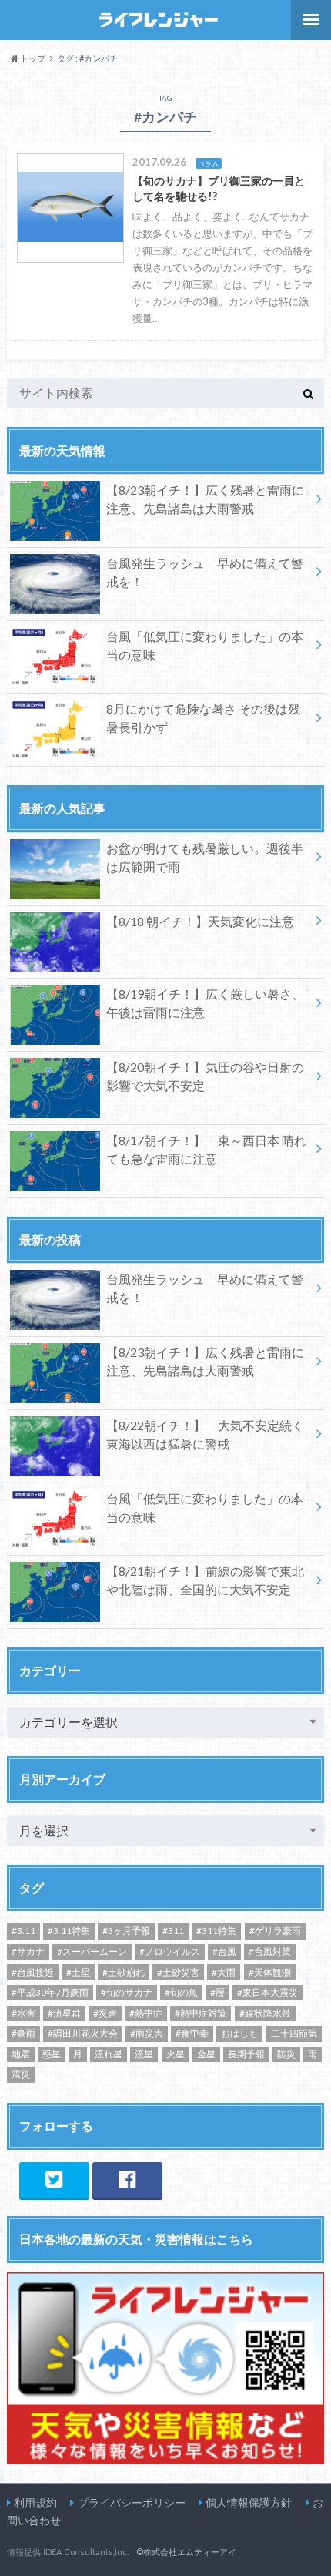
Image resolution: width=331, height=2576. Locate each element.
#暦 (217, 1992)
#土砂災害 (178, 1972)
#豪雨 (23, 2033)
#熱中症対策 (201, 2013)
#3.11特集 (69, 1931)
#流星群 (64, 2013)
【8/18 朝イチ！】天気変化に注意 (200, 921)
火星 (176, 2054)
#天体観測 (270, 1972)
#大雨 (224, 1972)
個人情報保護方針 (249, 2502)
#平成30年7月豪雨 (50, 1992)
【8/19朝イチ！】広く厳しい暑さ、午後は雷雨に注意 (205, 1003)
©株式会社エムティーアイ (186, 2552)
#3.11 (23, 1931)
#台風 (224, 1951)
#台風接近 (33, 1972)
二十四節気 (294, 2033)
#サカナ (28, 1951)
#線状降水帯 (265, 2013)
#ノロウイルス (170, 1951)
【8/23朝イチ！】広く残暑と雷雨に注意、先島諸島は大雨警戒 (205, 499)
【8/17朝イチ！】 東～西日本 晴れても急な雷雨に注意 (206, 1149)
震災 (21, 2074)
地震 (21, 2054)
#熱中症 (146, 2013)
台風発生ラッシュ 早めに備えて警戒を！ (205, 572)
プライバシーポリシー (132, 2502)
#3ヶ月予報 (126, 1931)
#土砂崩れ (124, 1972)
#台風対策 (270, 1951)
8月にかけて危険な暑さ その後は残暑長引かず (203, 718)
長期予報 (246, 2054)
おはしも (239, 2033)
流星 (144, 2054)
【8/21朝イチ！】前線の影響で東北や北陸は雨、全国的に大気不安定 (205, 1580)
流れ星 (109, 2054)
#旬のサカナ (127, 1992)
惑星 (52, 2054)
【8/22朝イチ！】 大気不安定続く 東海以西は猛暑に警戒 (205, 1434)
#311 (173, 1931)
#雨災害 (147, 2033)
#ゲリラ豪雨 (275, 1931)
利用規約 (35, 2502)
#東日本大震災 (267, 1992)
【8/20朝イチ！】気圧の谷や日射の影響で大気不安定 (205, 1076)
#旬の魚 (181, 1992)
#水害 (23, 2013)
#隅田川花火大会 (83, 2033)
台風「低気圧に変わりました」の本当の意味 (205, 645)
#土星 (78, 1972)
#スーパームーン (92, 1951)
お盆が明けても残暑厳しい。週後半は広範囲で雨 (205, 857)
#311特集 (216, 1931)
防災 (286, 2054)
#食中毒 (192, 2033)
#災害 (105, 2013)
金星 (206, 2054)
